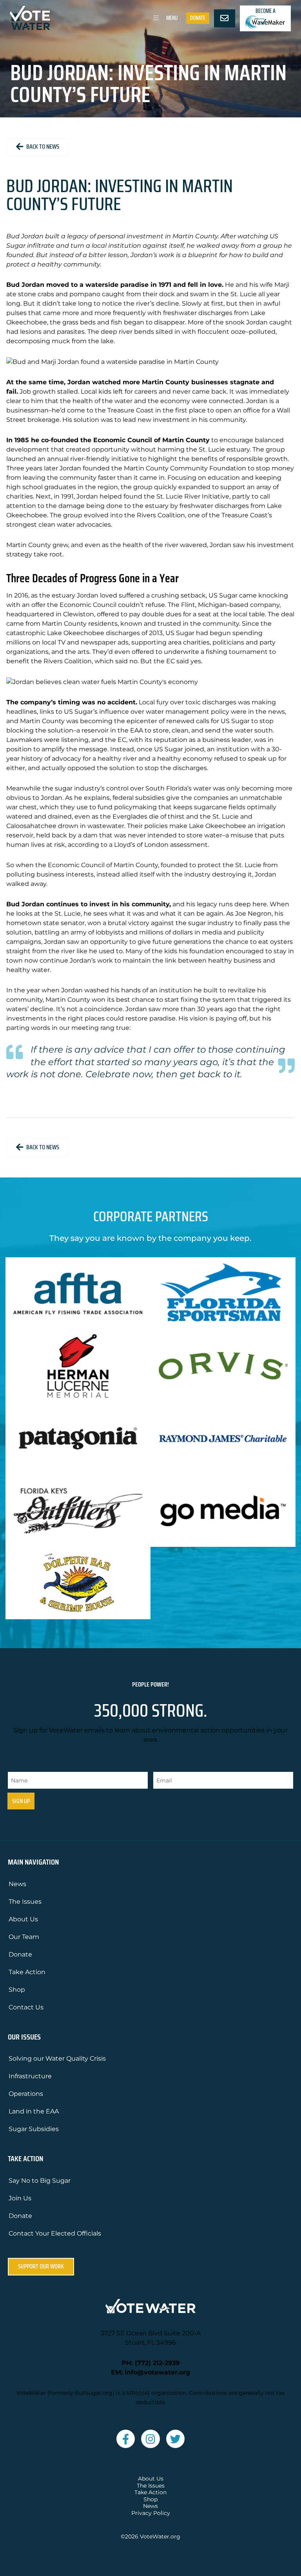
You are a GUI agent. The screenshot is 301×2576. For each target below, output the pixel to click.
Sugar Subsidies (34, 2129)
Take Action (27, 1972)
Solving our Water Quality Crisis (57, 2058)
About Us (23, 1919)
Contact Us (26, 2007)
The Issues (25, 1902)
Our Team (24, 1937)
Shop (17, 1990)
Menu (171, 18)
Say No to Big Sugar (40, 2181)
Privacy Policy (151, 2513)
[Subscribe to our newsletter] (225, 18)
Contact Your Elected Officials (55, 2233)
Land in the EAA (34, 2111)
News (17, 1884)
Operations (26, 2094)
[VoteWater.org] (30, 18)
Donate (198, 18)
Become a (266, 11)
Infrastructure (30, 2076)
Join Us (20, 2198)
